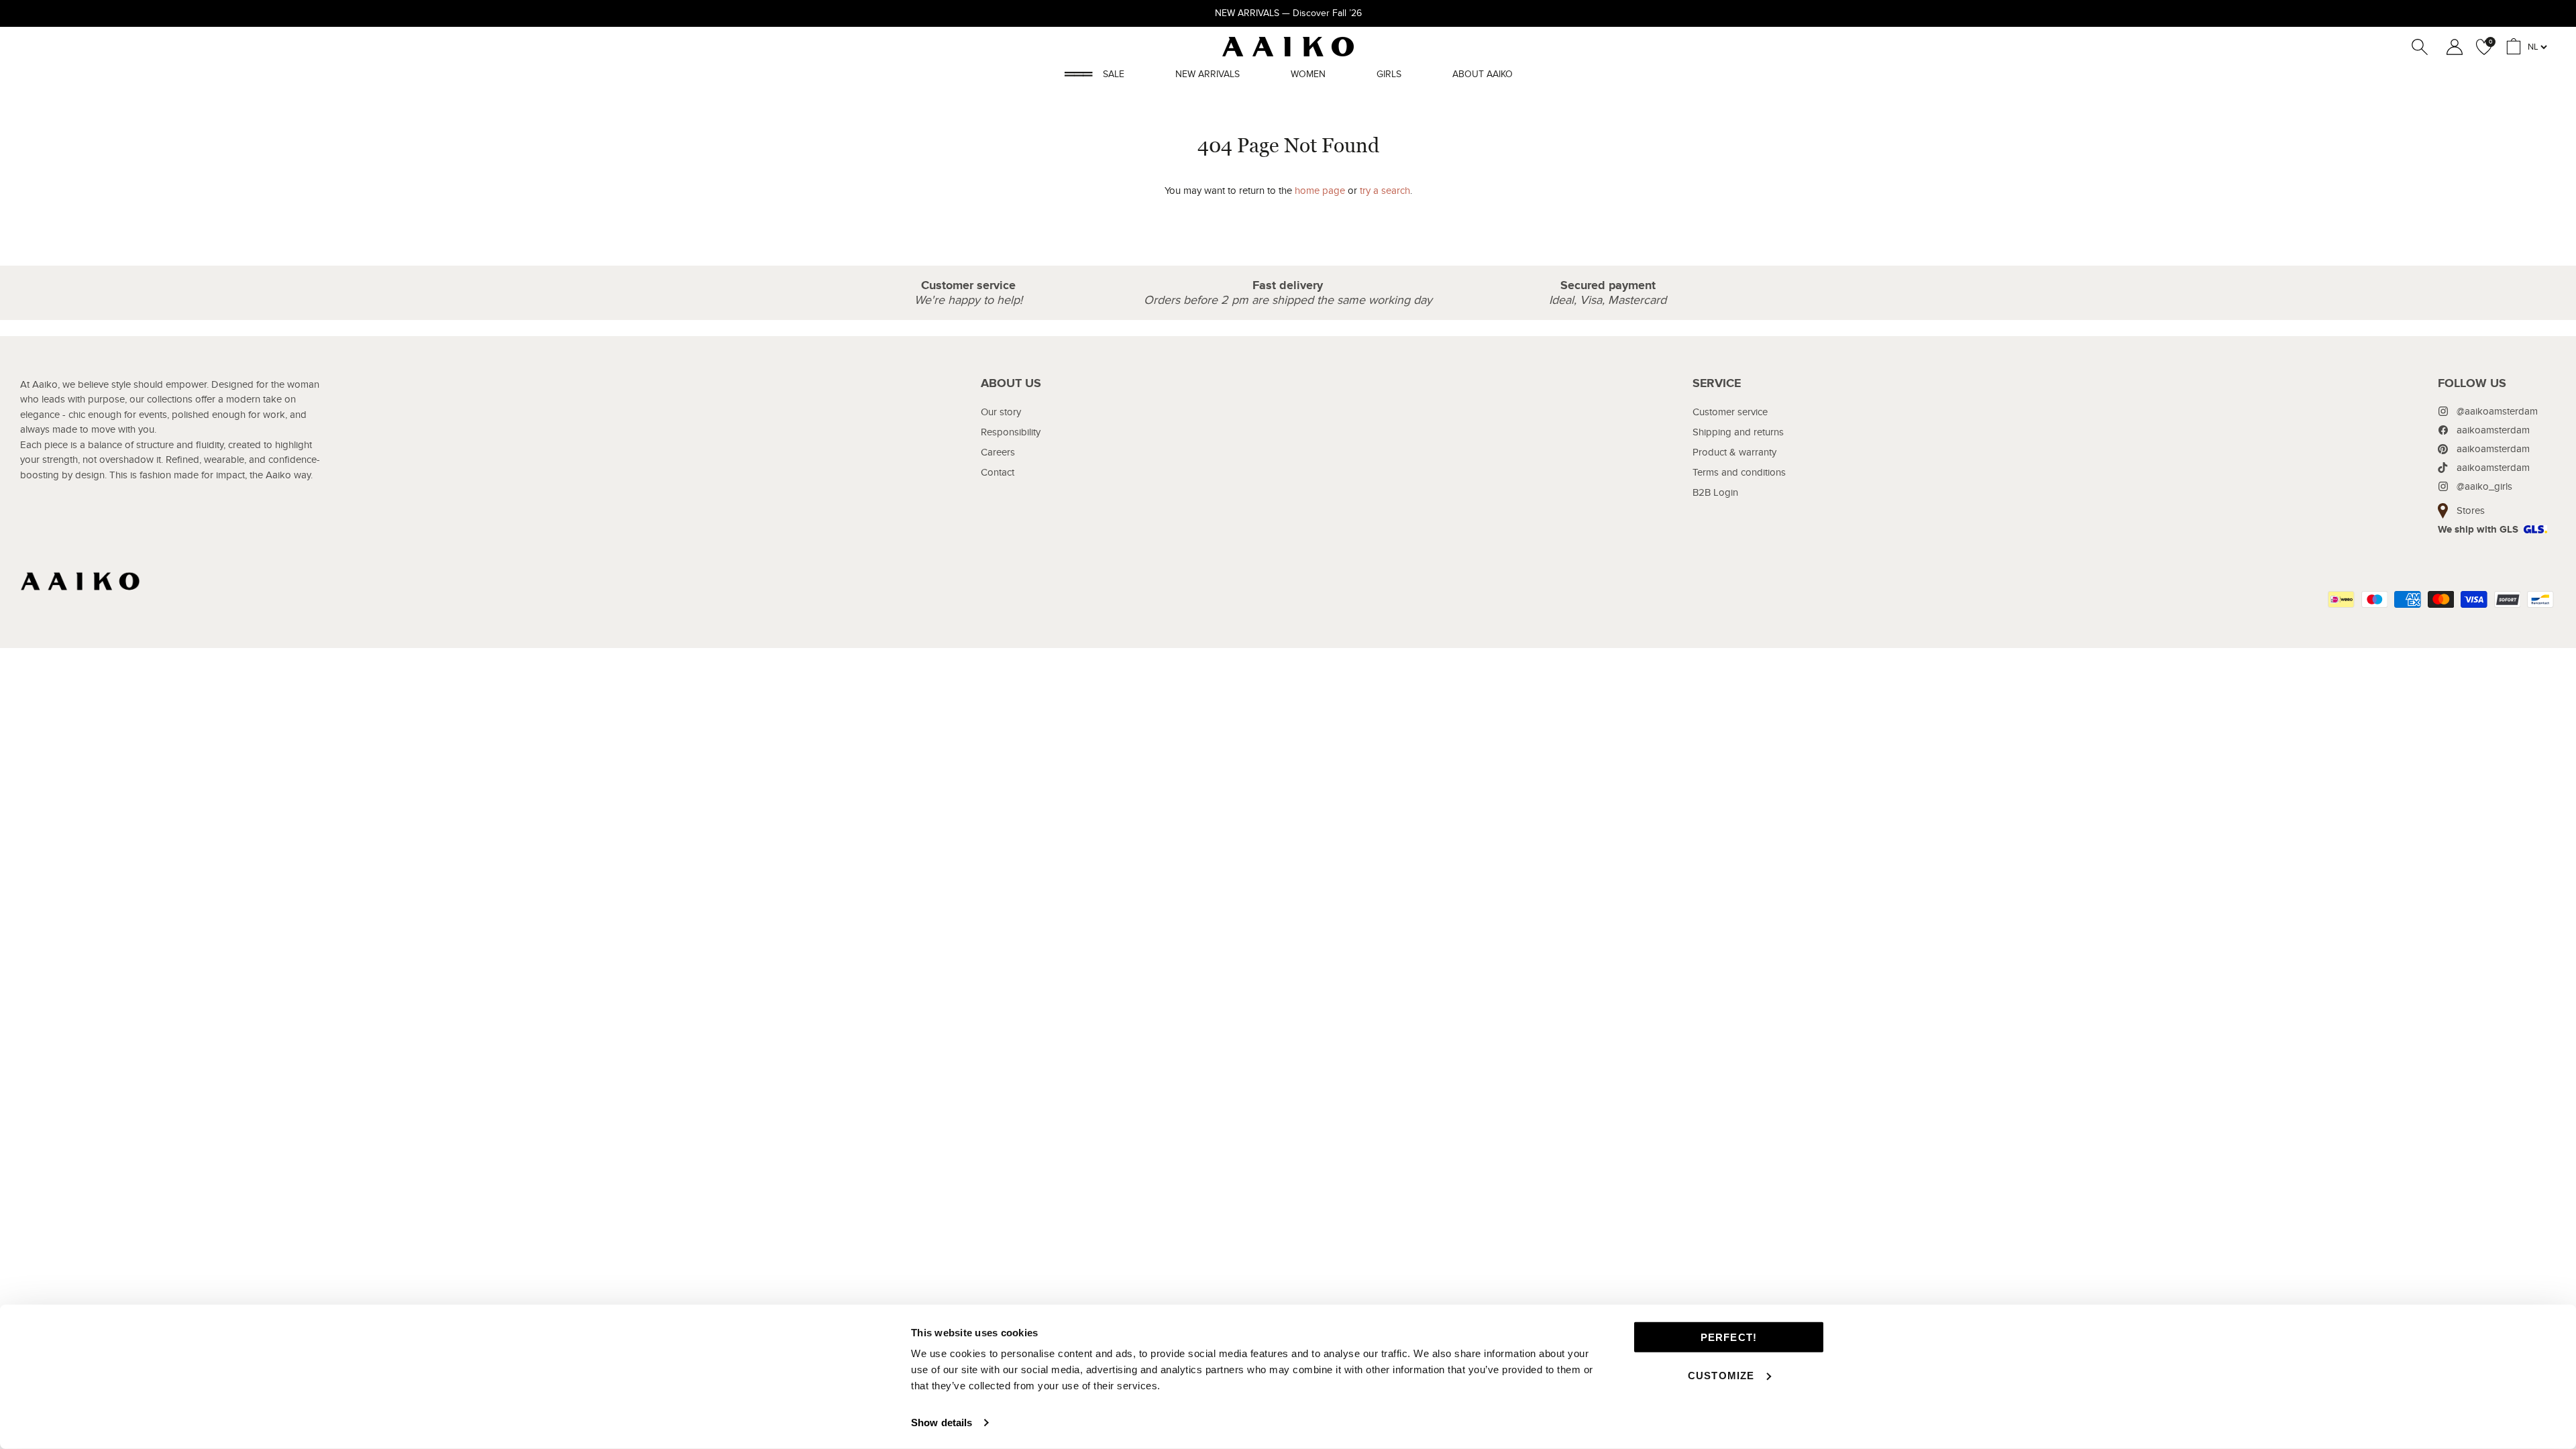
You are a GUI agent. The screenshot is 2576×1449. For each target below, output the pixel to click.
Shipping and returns (1738, 432)
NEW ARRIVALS (1207, 74)
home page (1320, 191)
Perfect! (1729, 1337)
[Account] (2452, 47)
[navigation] (1011, 468)
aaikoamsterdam (2493, 430)
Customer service (1730, 412)
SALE (1114, 74)
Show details (942, 1423)
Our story (1001, 412)
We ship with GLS (2478, 530)
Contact (998, 472)
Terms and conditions (1739, 472)
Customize (1721, 1375)
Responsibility (1011, 432)
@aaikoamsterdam (2497, 411)
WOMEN (1308, 74)
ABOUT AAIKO (1483, 74)
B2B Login (1715, 492)
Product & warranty (1734, 452)
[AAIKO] (1288, 47)
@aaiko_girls (2484, 486)
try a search (1385, 191)
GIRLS (1389, 74)
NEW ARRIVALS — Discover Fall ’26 (1288, 13)
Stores (2471, 511)
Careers (998, 452)
